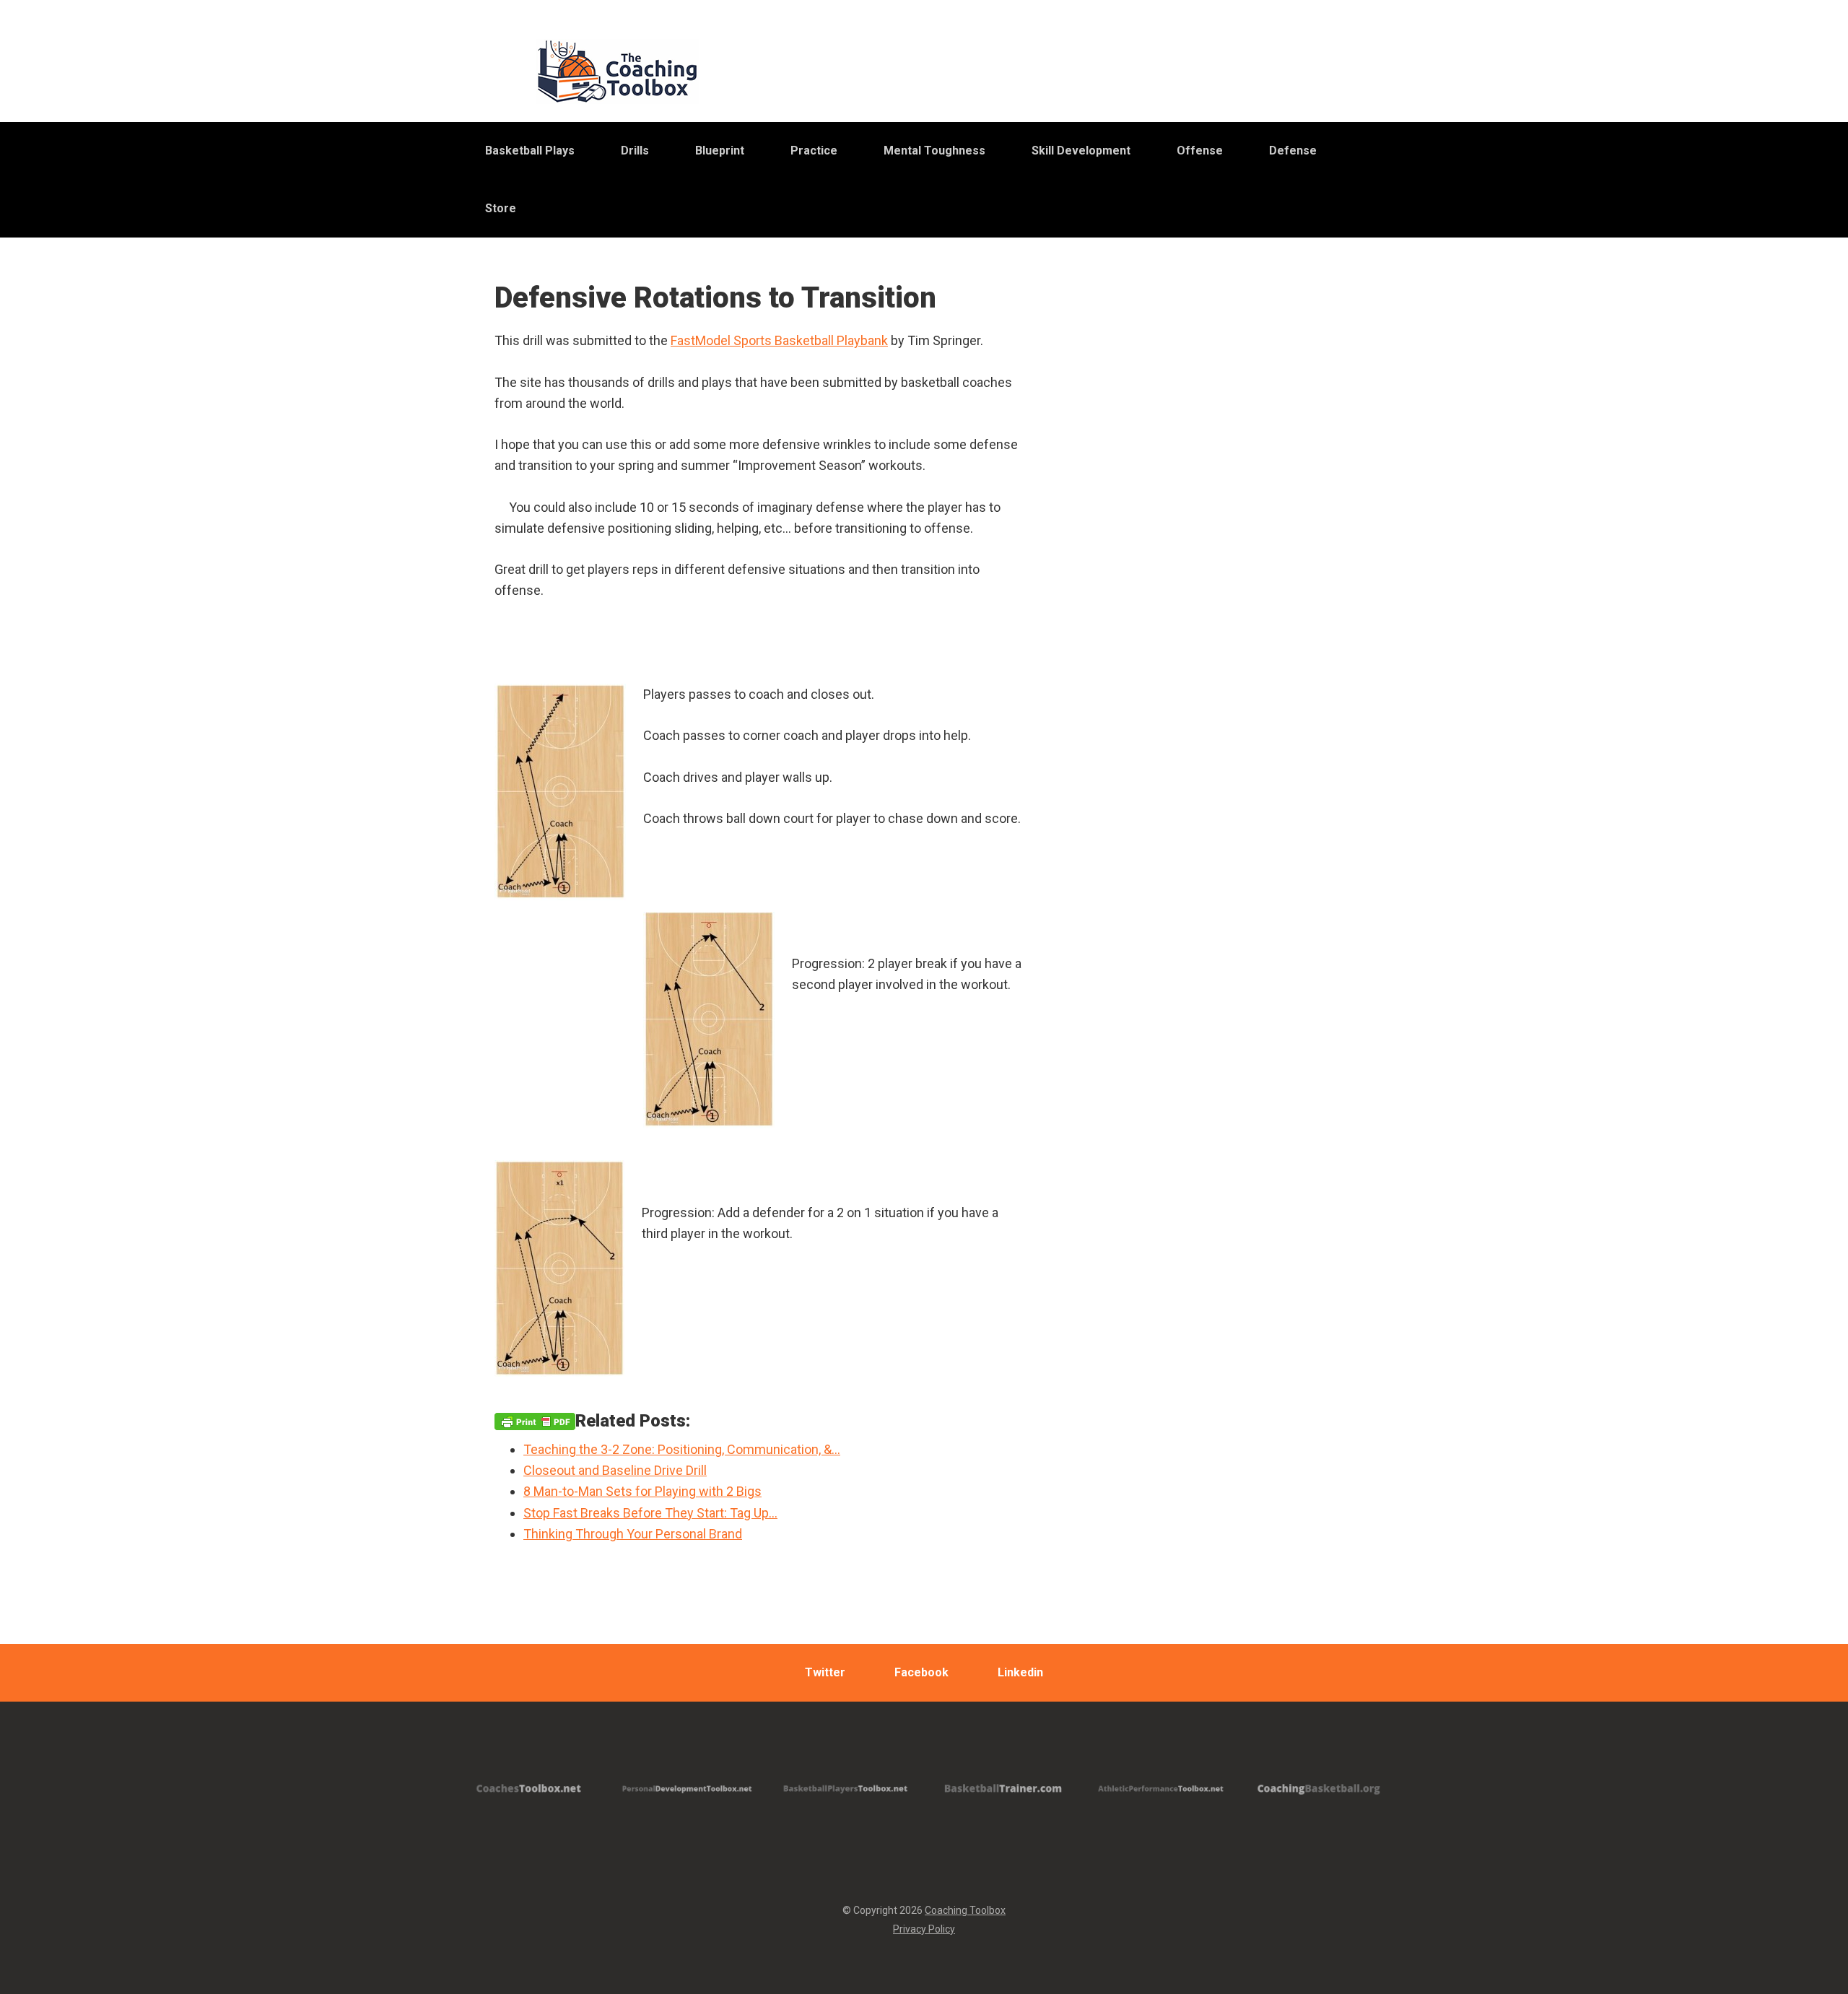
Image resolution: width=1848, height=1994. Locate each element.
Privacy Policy (924, 1929)
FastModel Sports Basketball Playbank (779, 340)
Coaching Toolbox (965, 1910)
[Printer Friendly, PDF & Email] (535, 1421)
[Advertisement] (1231, 642)
